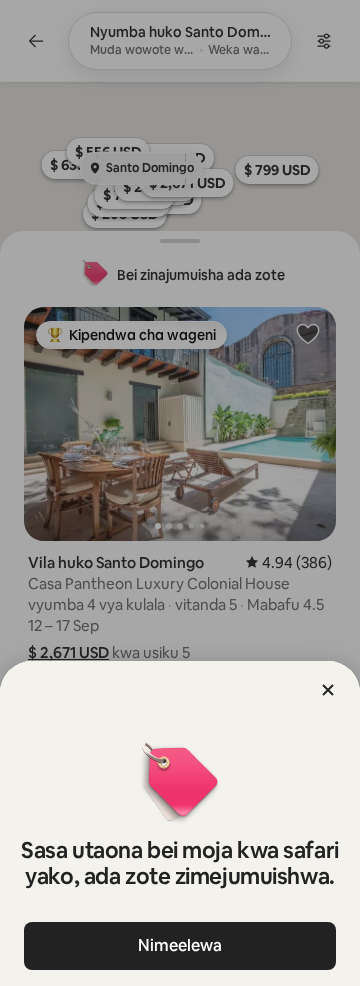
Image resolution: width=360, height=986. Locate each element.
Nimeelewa (180, 945)
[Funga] (328, 690)
